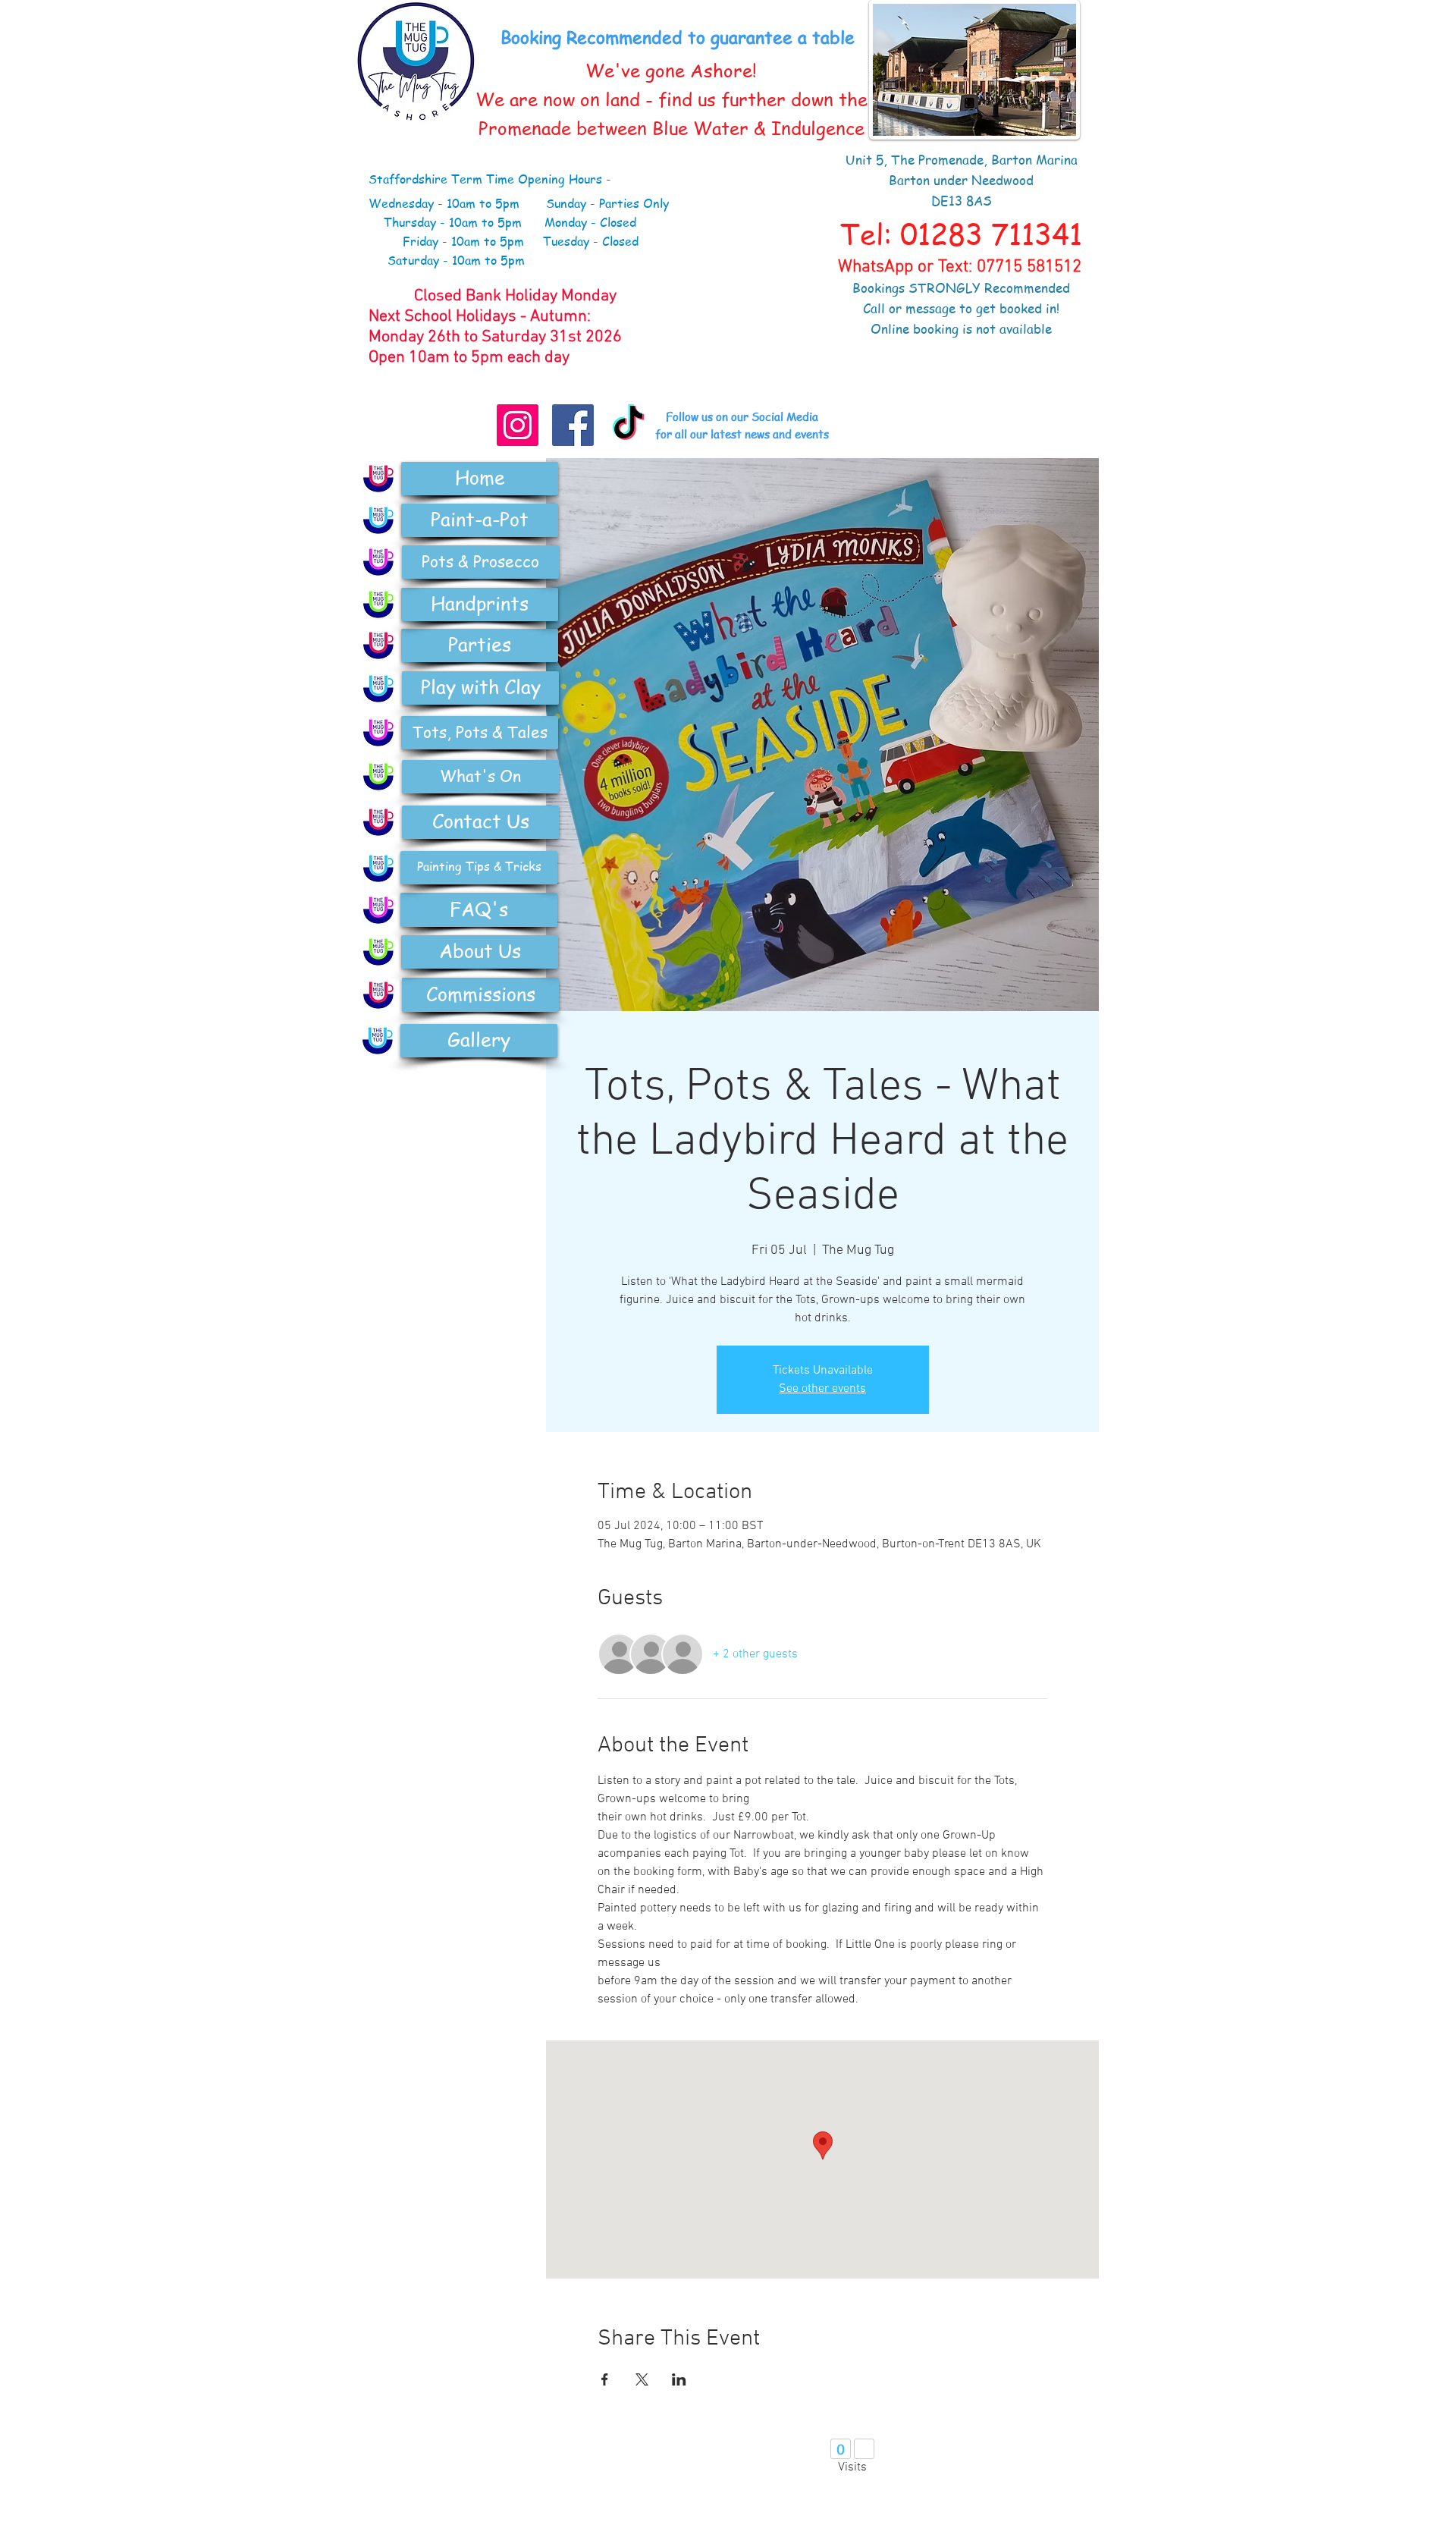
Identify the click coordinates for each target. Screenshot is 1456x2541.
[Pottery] (378, 562)
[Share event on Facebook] (605, 2379)
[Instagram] (518, 425)
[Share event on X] (642, 2379)
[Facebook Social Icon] (573, 425)
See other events (822, 1389)
